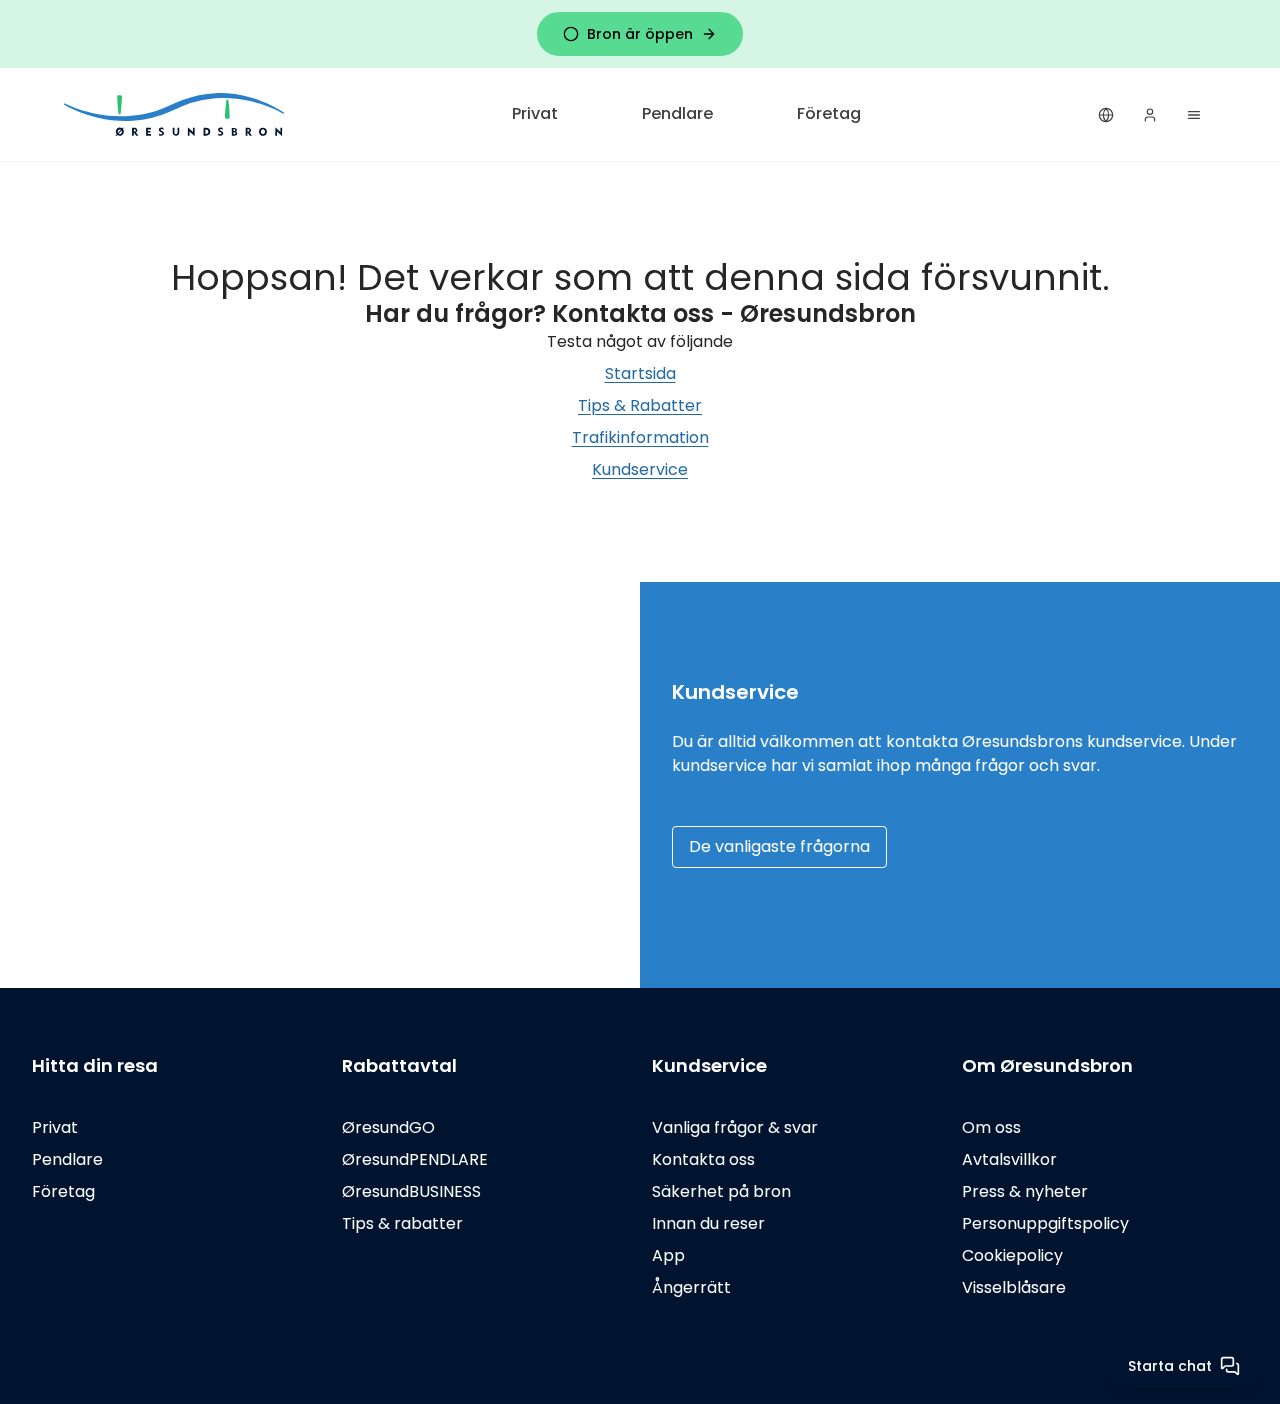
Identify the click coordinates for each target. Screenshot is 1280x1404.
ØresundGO (388, 1127)
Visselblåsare (1014, 1287)
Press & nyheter (1025, 1191)
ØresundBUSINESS (411, 1191)
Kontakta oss (703, 1159)
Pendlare (677, 113)
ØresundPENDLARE (415, 1159)
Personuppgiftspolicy (1045, 1223)
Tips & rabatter (402, 1223)
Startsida (640, 373)
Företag (829, 113)
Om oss (991, 1127)
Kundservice (640, 469)
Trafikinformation (640, 437)
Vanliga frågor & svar (735, 1127)
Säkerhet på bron (721, 1191)
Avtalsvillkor (1009, 1159)
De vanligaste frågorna (779, 846)
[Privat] (176, 114)
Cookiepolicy (1012, 1255)
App (668, 1255)
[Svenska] (1106, 115)
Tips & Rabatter (640, 405)
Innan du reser (708, 1223)
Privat (535, 113)
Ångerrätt (691, 1287)
